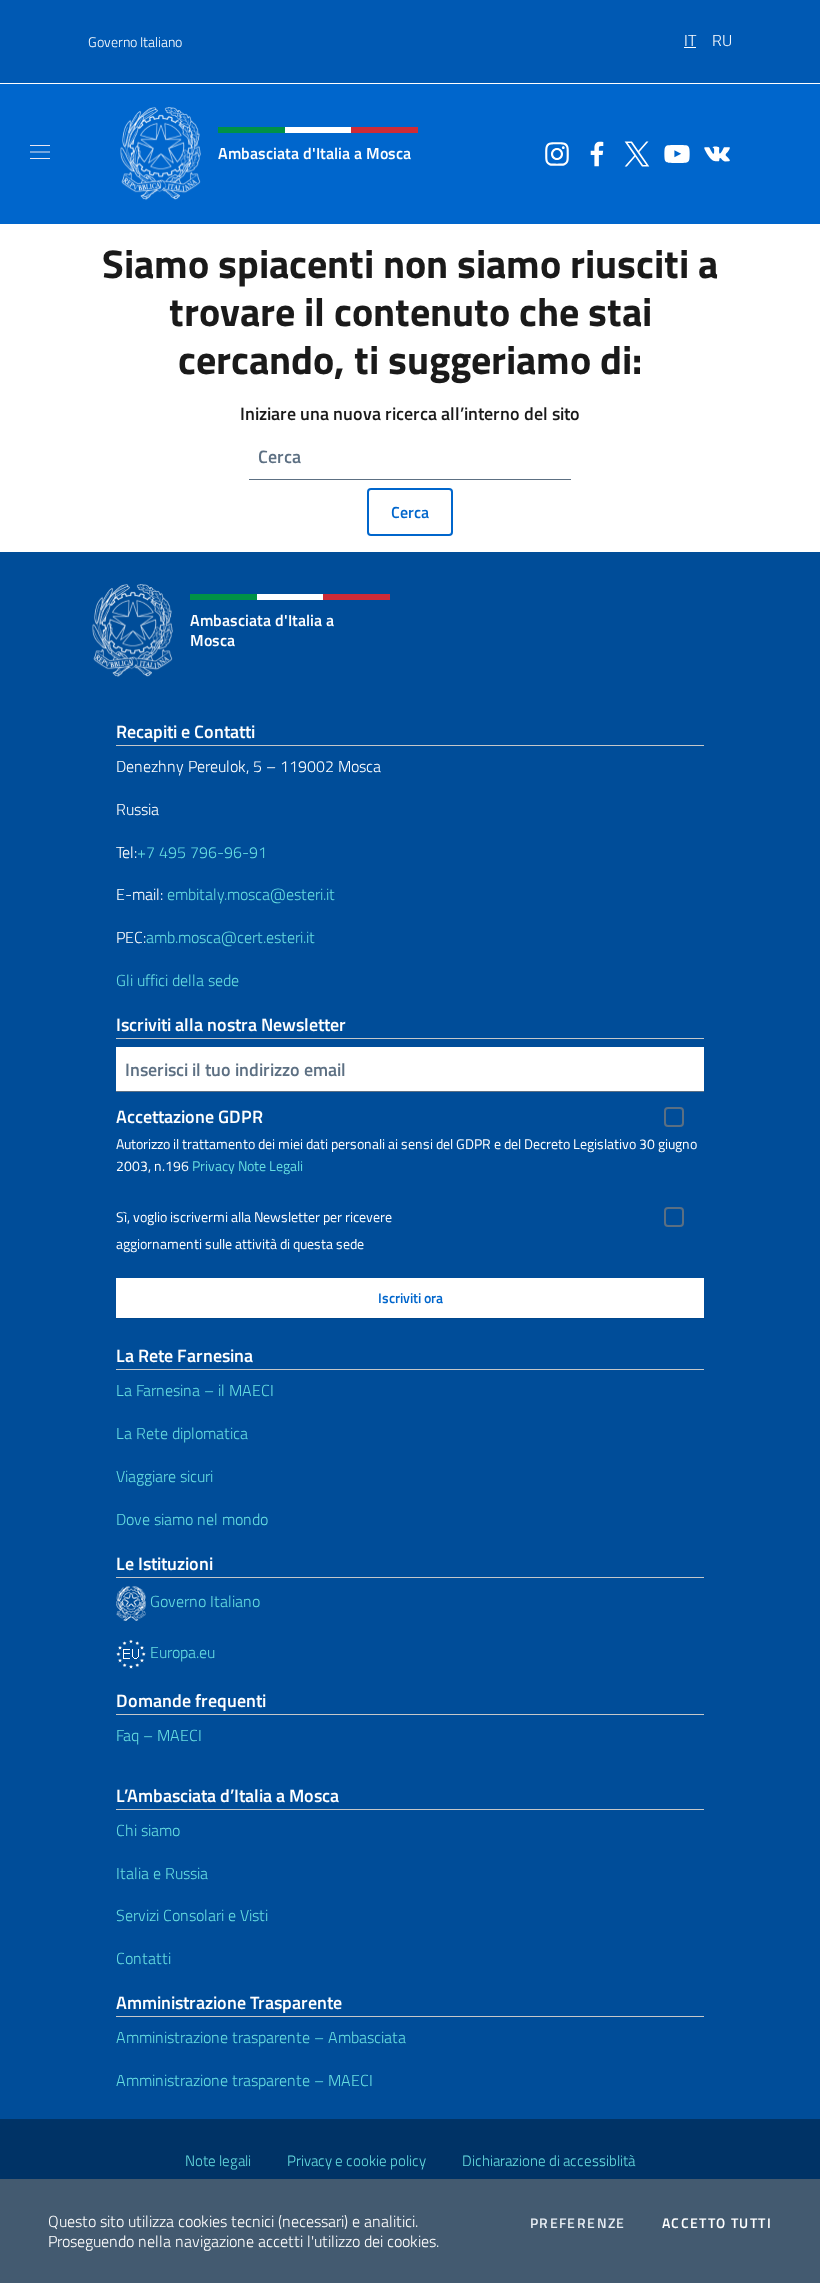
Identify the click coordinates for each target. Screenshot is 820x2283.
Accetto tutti (717, 2223)
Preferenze (578, 2223)
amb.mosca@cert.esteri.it (230, 937)
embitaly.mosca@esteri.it (251, 894)
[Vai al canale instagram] (552, 152)
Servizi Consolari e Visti (192, 1915)
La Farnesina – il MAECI (195, 1390)
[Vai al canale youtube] (672, 152)
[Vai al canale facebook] (592, 152)
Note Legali (270, 1165)
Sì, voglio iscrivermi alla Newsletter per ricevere (254, 1217)
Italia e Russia (162, 1873)
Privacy (213, 1165)
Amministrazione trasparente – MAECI (244, 2080)
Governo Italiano (135, 41)
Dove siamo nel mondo (192, 1519)
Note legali (218, 2160)
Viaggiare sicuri (164, 1476)
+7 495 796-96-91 (202, 852)
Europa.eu (180, 1652)
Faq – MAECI (159, 1735)
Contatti (143, 1958)
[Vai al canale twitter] (632, 152)
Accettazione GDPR (189, 1116)
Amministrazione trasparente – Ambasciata (261, 2037)
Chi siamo (148, 1830)
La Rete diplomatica (182, 1433)
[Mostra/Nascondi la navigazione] (40, 152)
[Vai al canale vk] (712, 152)
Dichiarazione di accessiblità (548, 2160)
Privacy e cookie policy (356, 2160)
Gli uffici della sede (177, 980)
